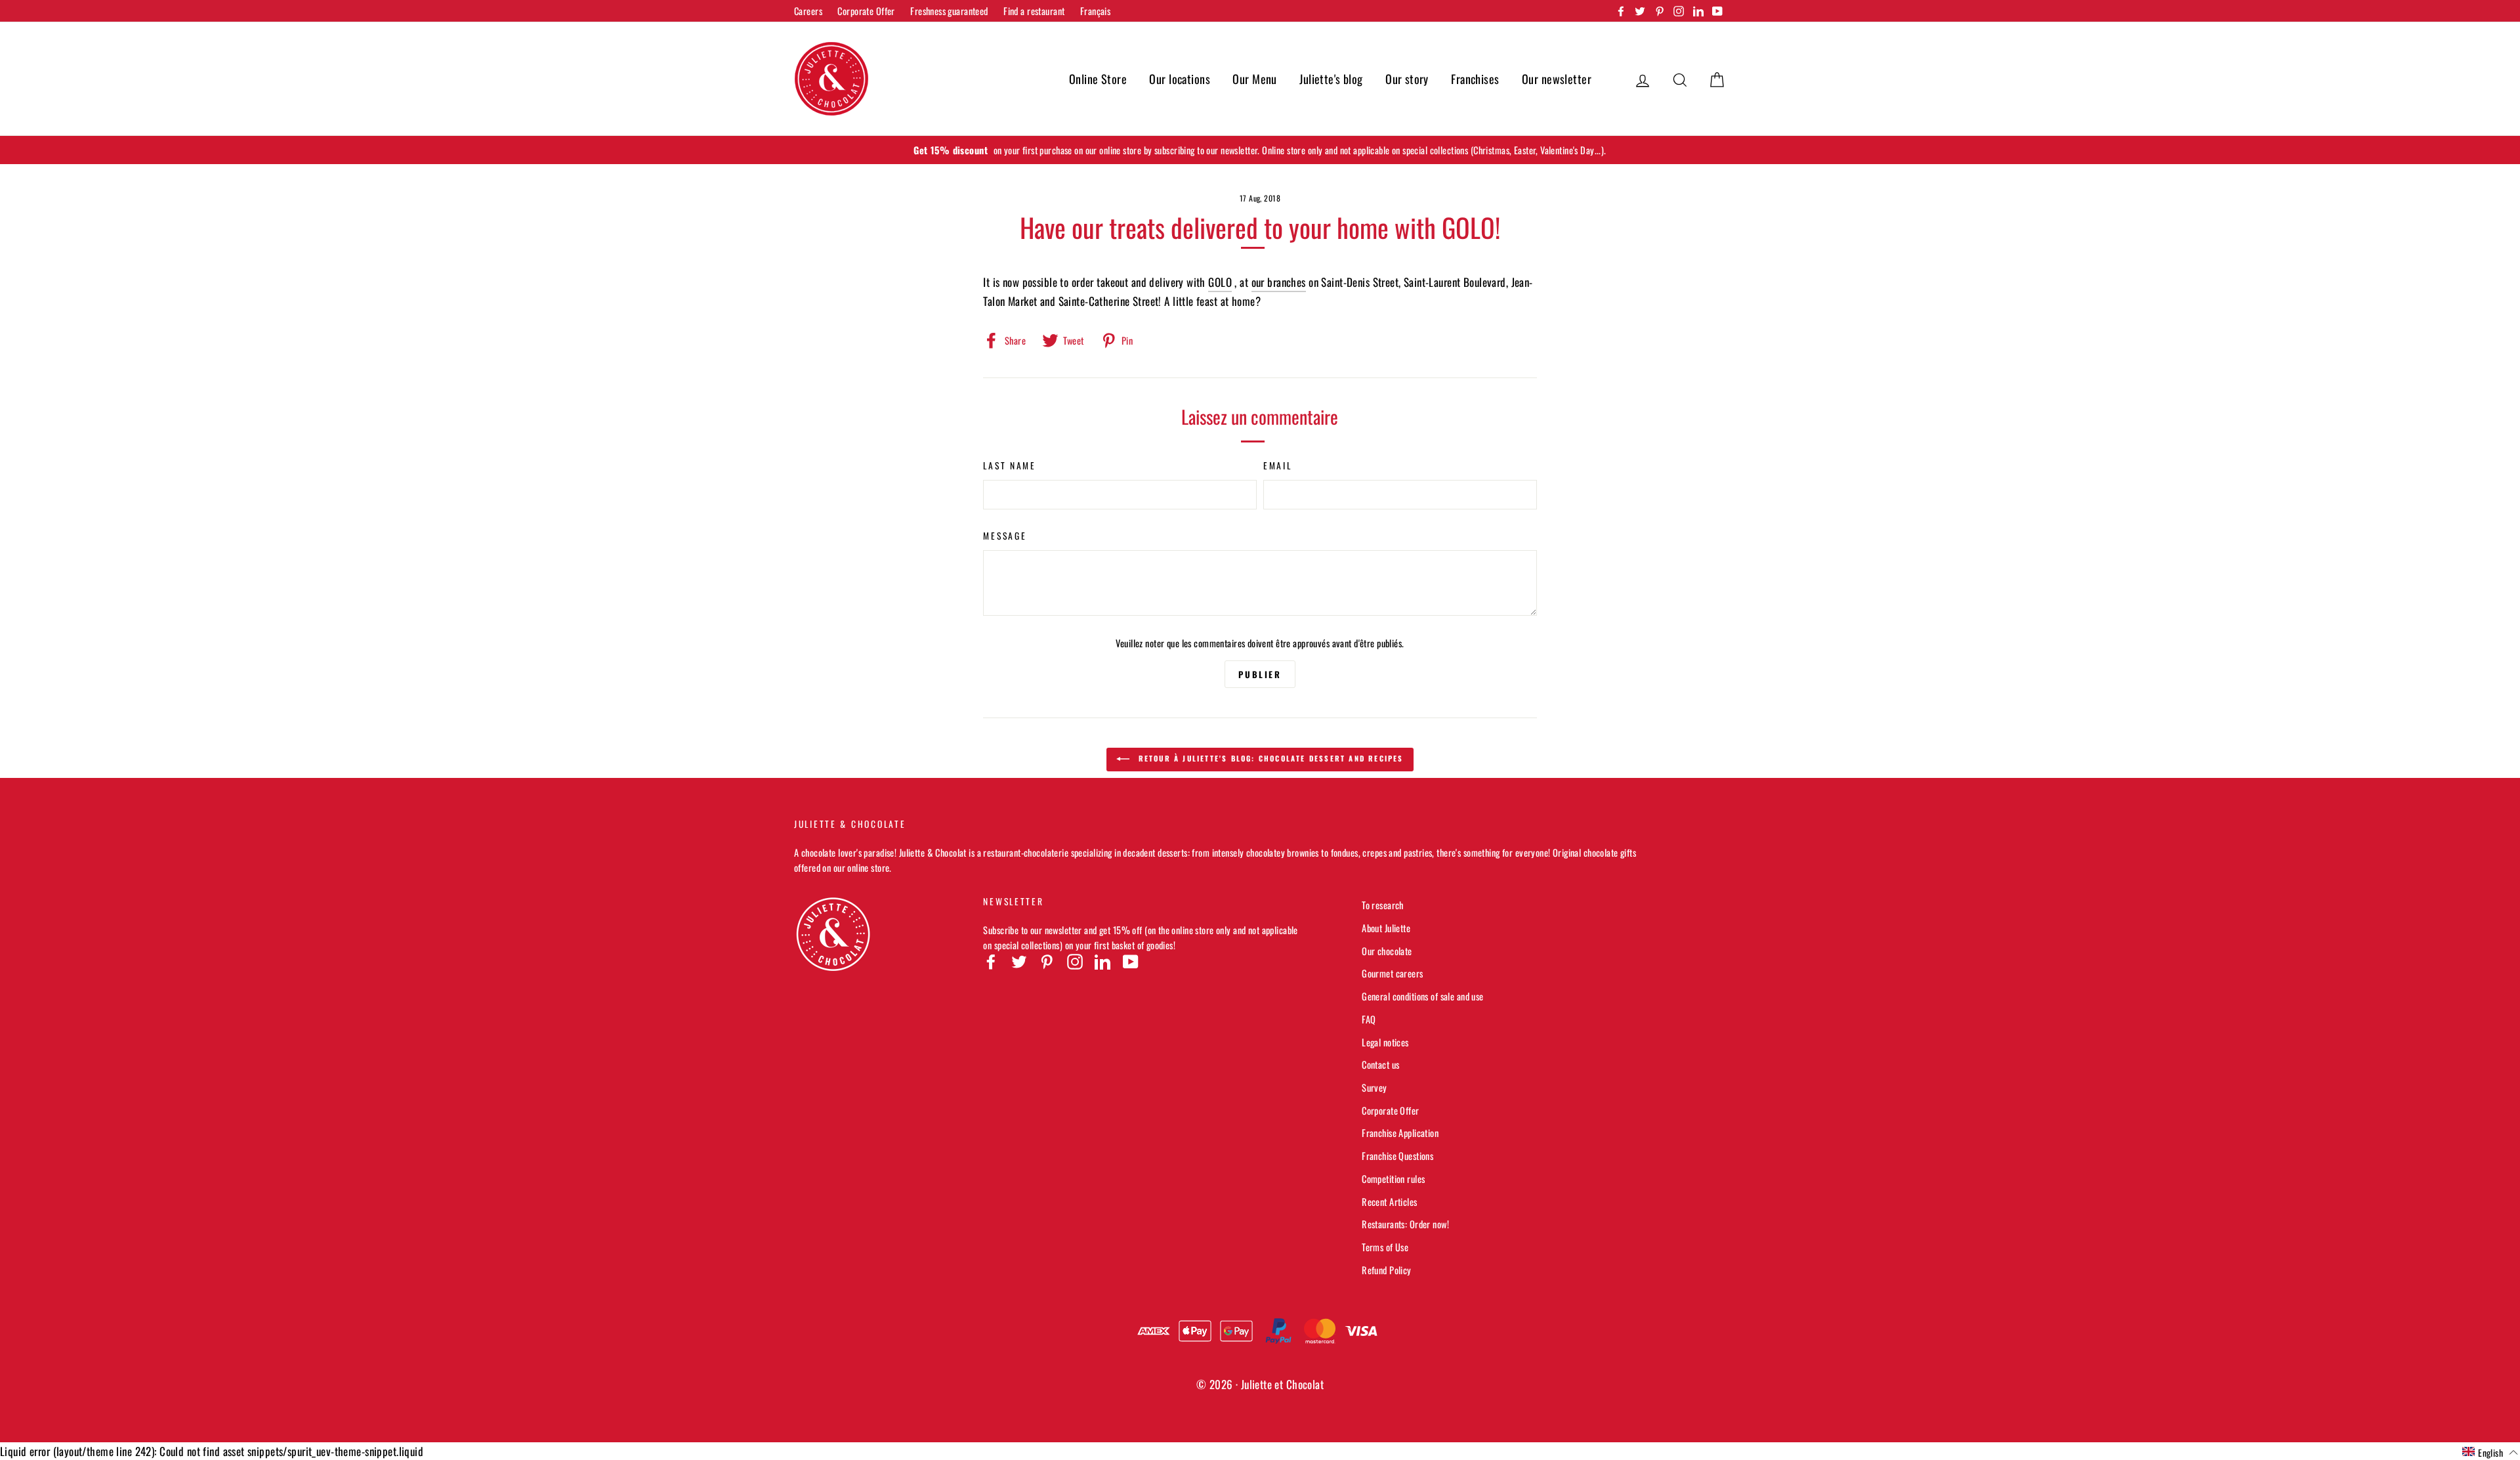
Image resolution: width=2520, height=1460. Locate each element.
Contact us (1380, 1064)
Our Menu (1254, 79)
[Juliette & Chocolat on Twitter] (1019, 961)
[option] (1260, 150)
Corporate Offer (866, 11)
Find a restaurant (1034, 11)
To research (1383, 905)
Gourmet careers (1392, 973)
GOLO (1220, 282)
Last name (1009, 465)
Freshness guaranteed (949, 11)
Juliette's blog (1331, 79)
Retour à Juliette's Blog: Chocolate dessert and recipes (1269, 758)
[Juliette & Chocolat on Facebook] (991, 961)
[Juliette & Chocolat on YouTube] (1131, 961)
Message (1005, 536)
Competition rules (1393, 1179)
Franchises (1475, 79)
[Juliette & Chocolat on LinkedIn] (1102, 961)
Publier (1260, 674)
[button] (2490, 1452)
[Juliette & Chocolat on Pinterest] (1047, 961)
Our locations (1180, 79)
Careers (808, 11)
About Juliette (1386, 928)
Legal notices (1385, 1042)
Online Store (1098, 79)
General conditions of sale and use (1422, 996)
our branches (1279, 282)
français (1095, 11)
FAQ (1369, 1019)
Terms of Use (1385, 1247)
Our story (1407, 79)
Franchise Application (1400, 1133)
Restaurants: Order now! (1405, 1224)
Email (1278, 465)
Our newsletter (1557, 79)
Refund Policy (1387, 1270)
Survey (1375, 1087)
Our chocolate (1387, 951)
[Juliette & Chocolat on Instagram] (1075, 961)
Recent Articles (1389, 1202)
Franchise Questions (1397, 1156)
